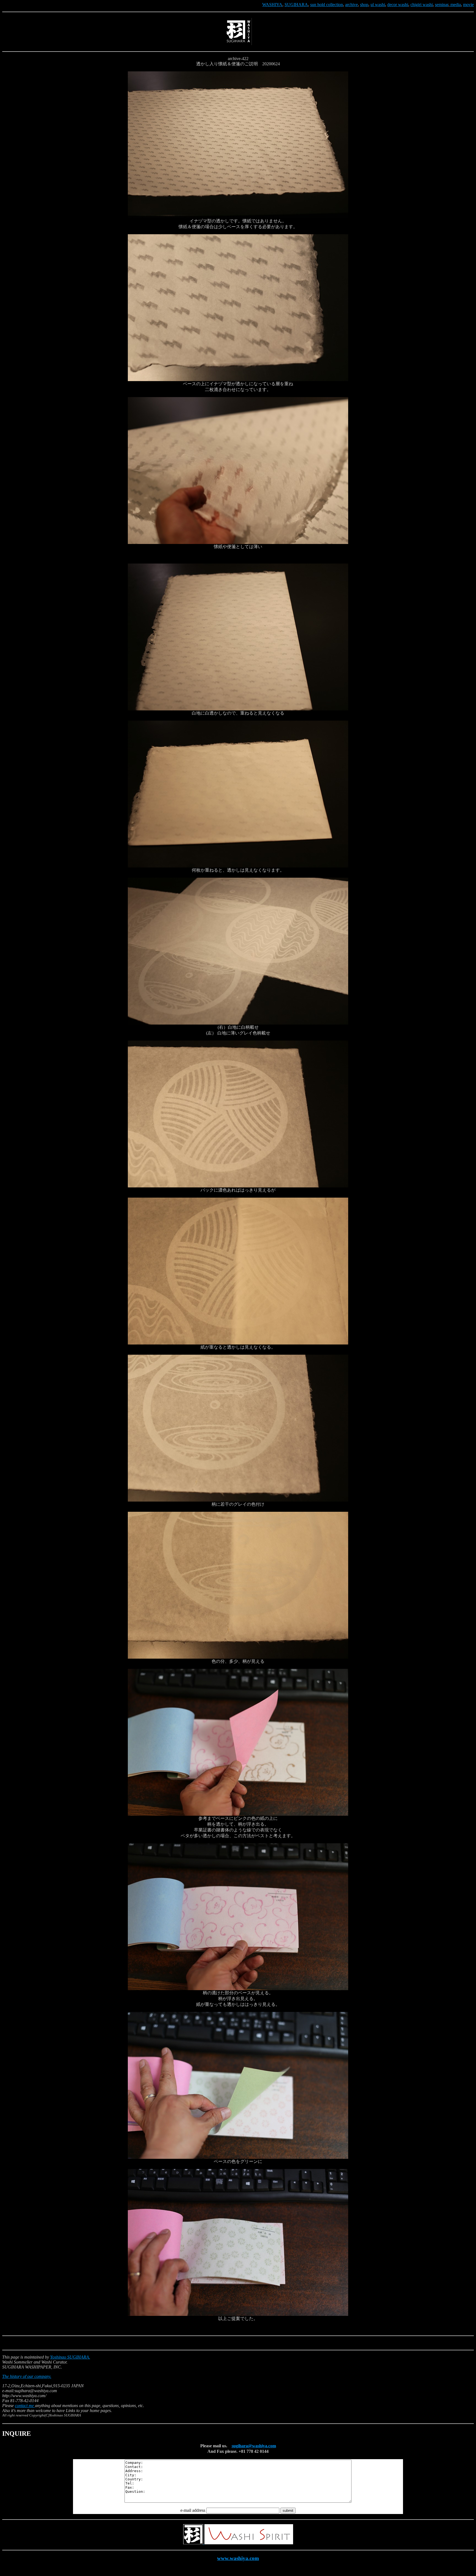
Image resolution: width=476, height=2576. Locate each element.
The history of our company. (27, 2376)
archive (351, 5)
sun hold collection (327, 5)
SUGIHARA (296, 5)
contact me (25, 2406)
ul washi (378, 5)
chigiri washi (422, 5)
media (455, 5)
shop (364, 5)
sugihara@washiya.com (254, 2446)
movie (468, 5)
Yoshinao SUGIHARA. (70, 2357)
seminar (442, 5)
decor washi (398, 5)
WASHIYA (272, 5)
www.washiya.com (238, 2558)
